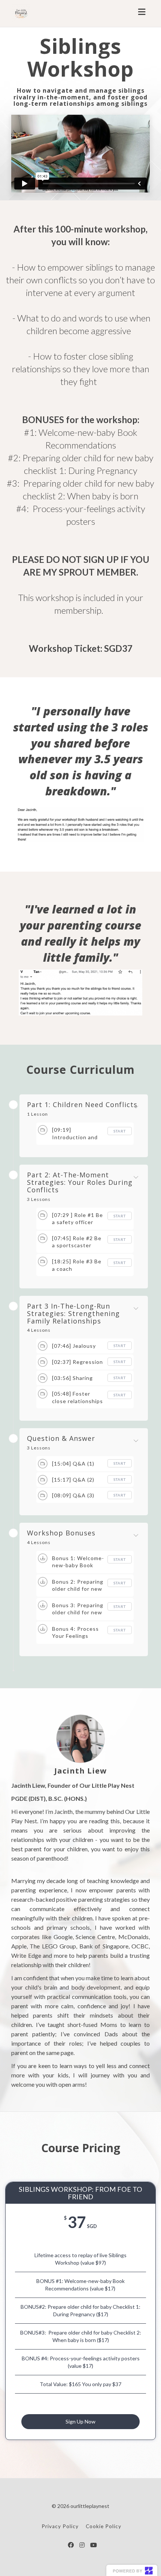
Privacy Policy (60, 2526)
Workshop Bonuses (61, 1533)
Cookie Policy (104, 2526)
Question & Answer (61, 1439)
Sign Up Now (80, 2421)
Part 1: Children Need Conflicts (82, 1105)
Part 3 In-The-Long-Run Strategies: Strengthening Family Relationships (73, 1314)
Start (120, 1131)
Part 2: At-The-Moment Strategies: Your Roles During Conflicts (80, 1182)
